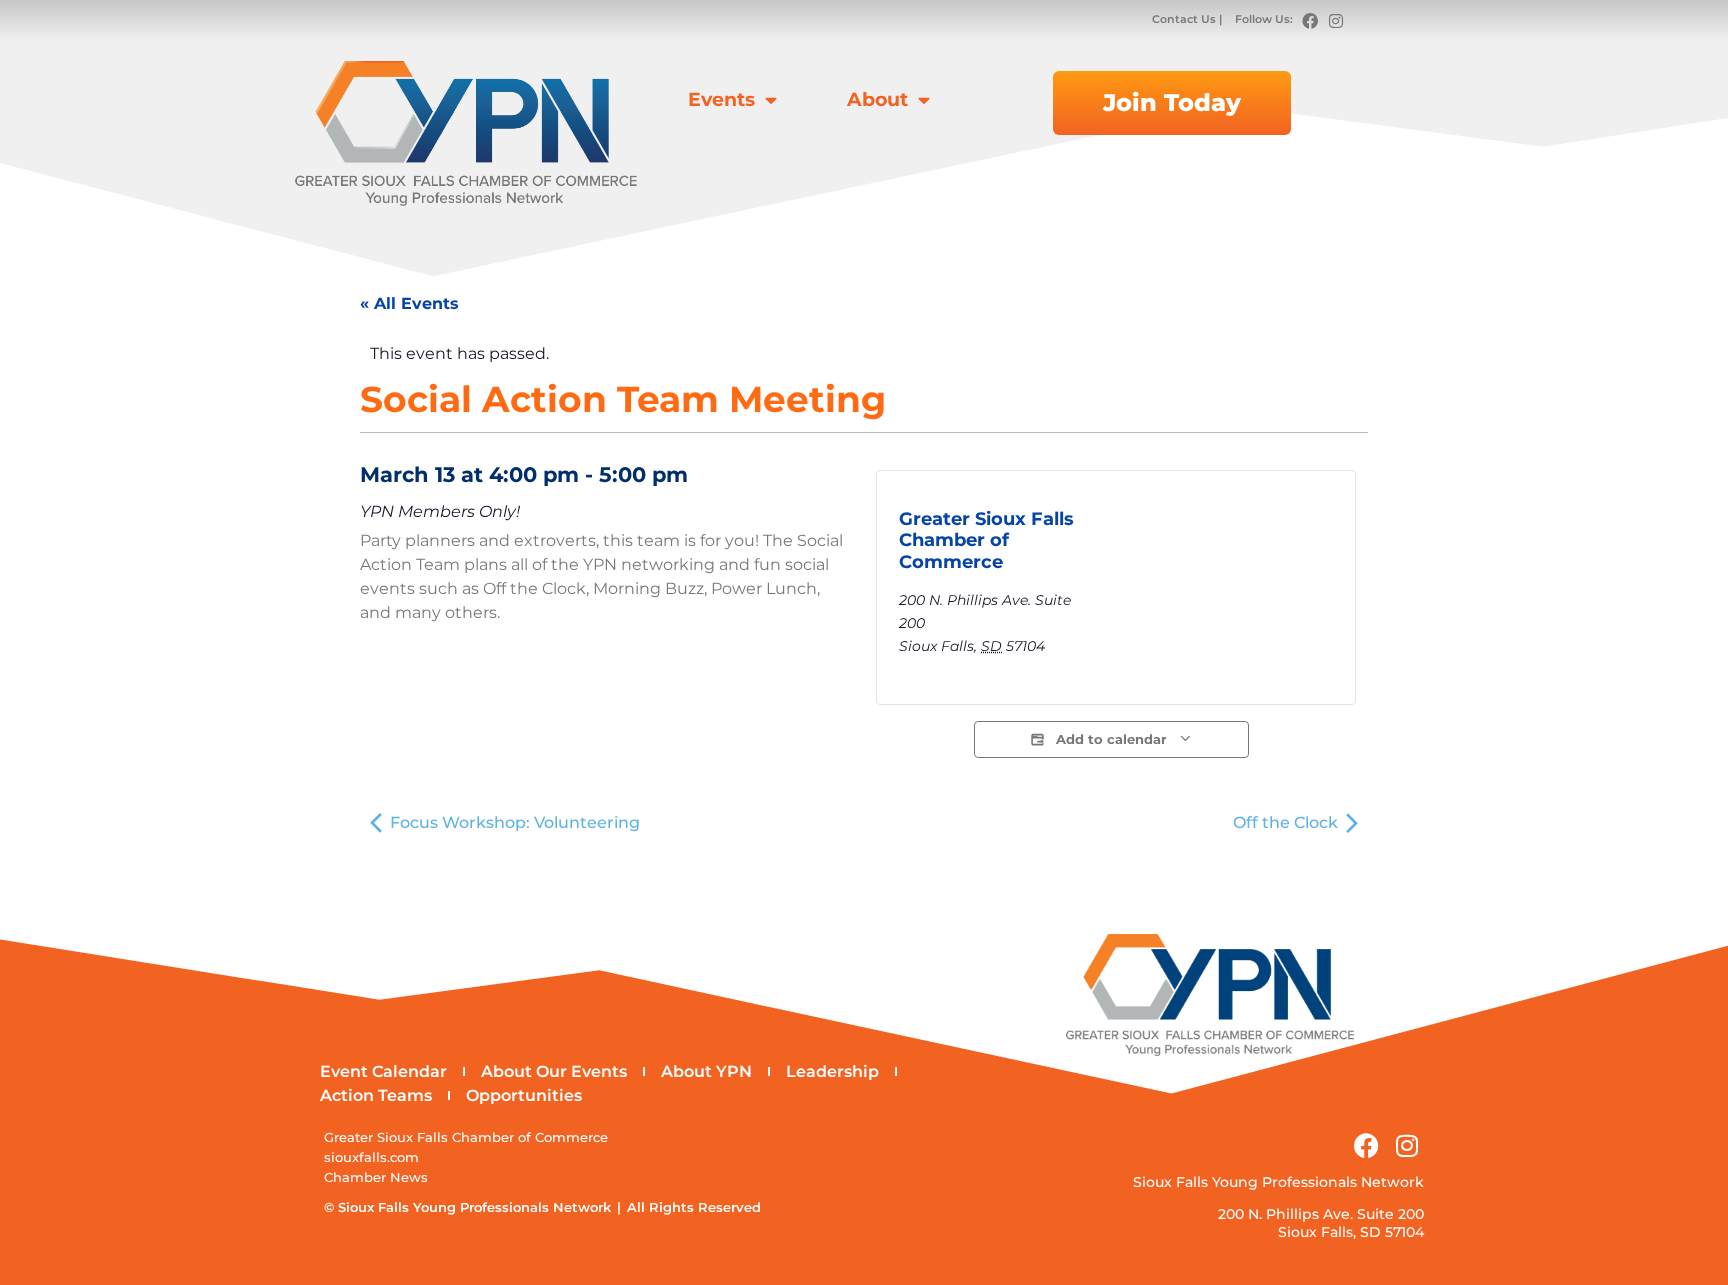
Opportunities (524, 1095)
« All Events (409, 303)
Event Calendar (383, 1071)
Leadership (832, 1071)
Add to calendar (1111, 739)
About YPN (706, 1071)
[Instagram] (1336, 21)
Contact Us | (1188, 19)
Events (721, 99)
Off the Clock (1287, 822)
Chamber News (376, 1177)
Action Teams (376, 1095)
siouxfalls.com (371, 1157)
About (877, 99)
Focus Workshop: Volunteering (513, 822)
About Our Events (554, 1071)
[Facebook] (1310, 21)
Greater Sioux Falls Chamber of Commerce (986, 540)
